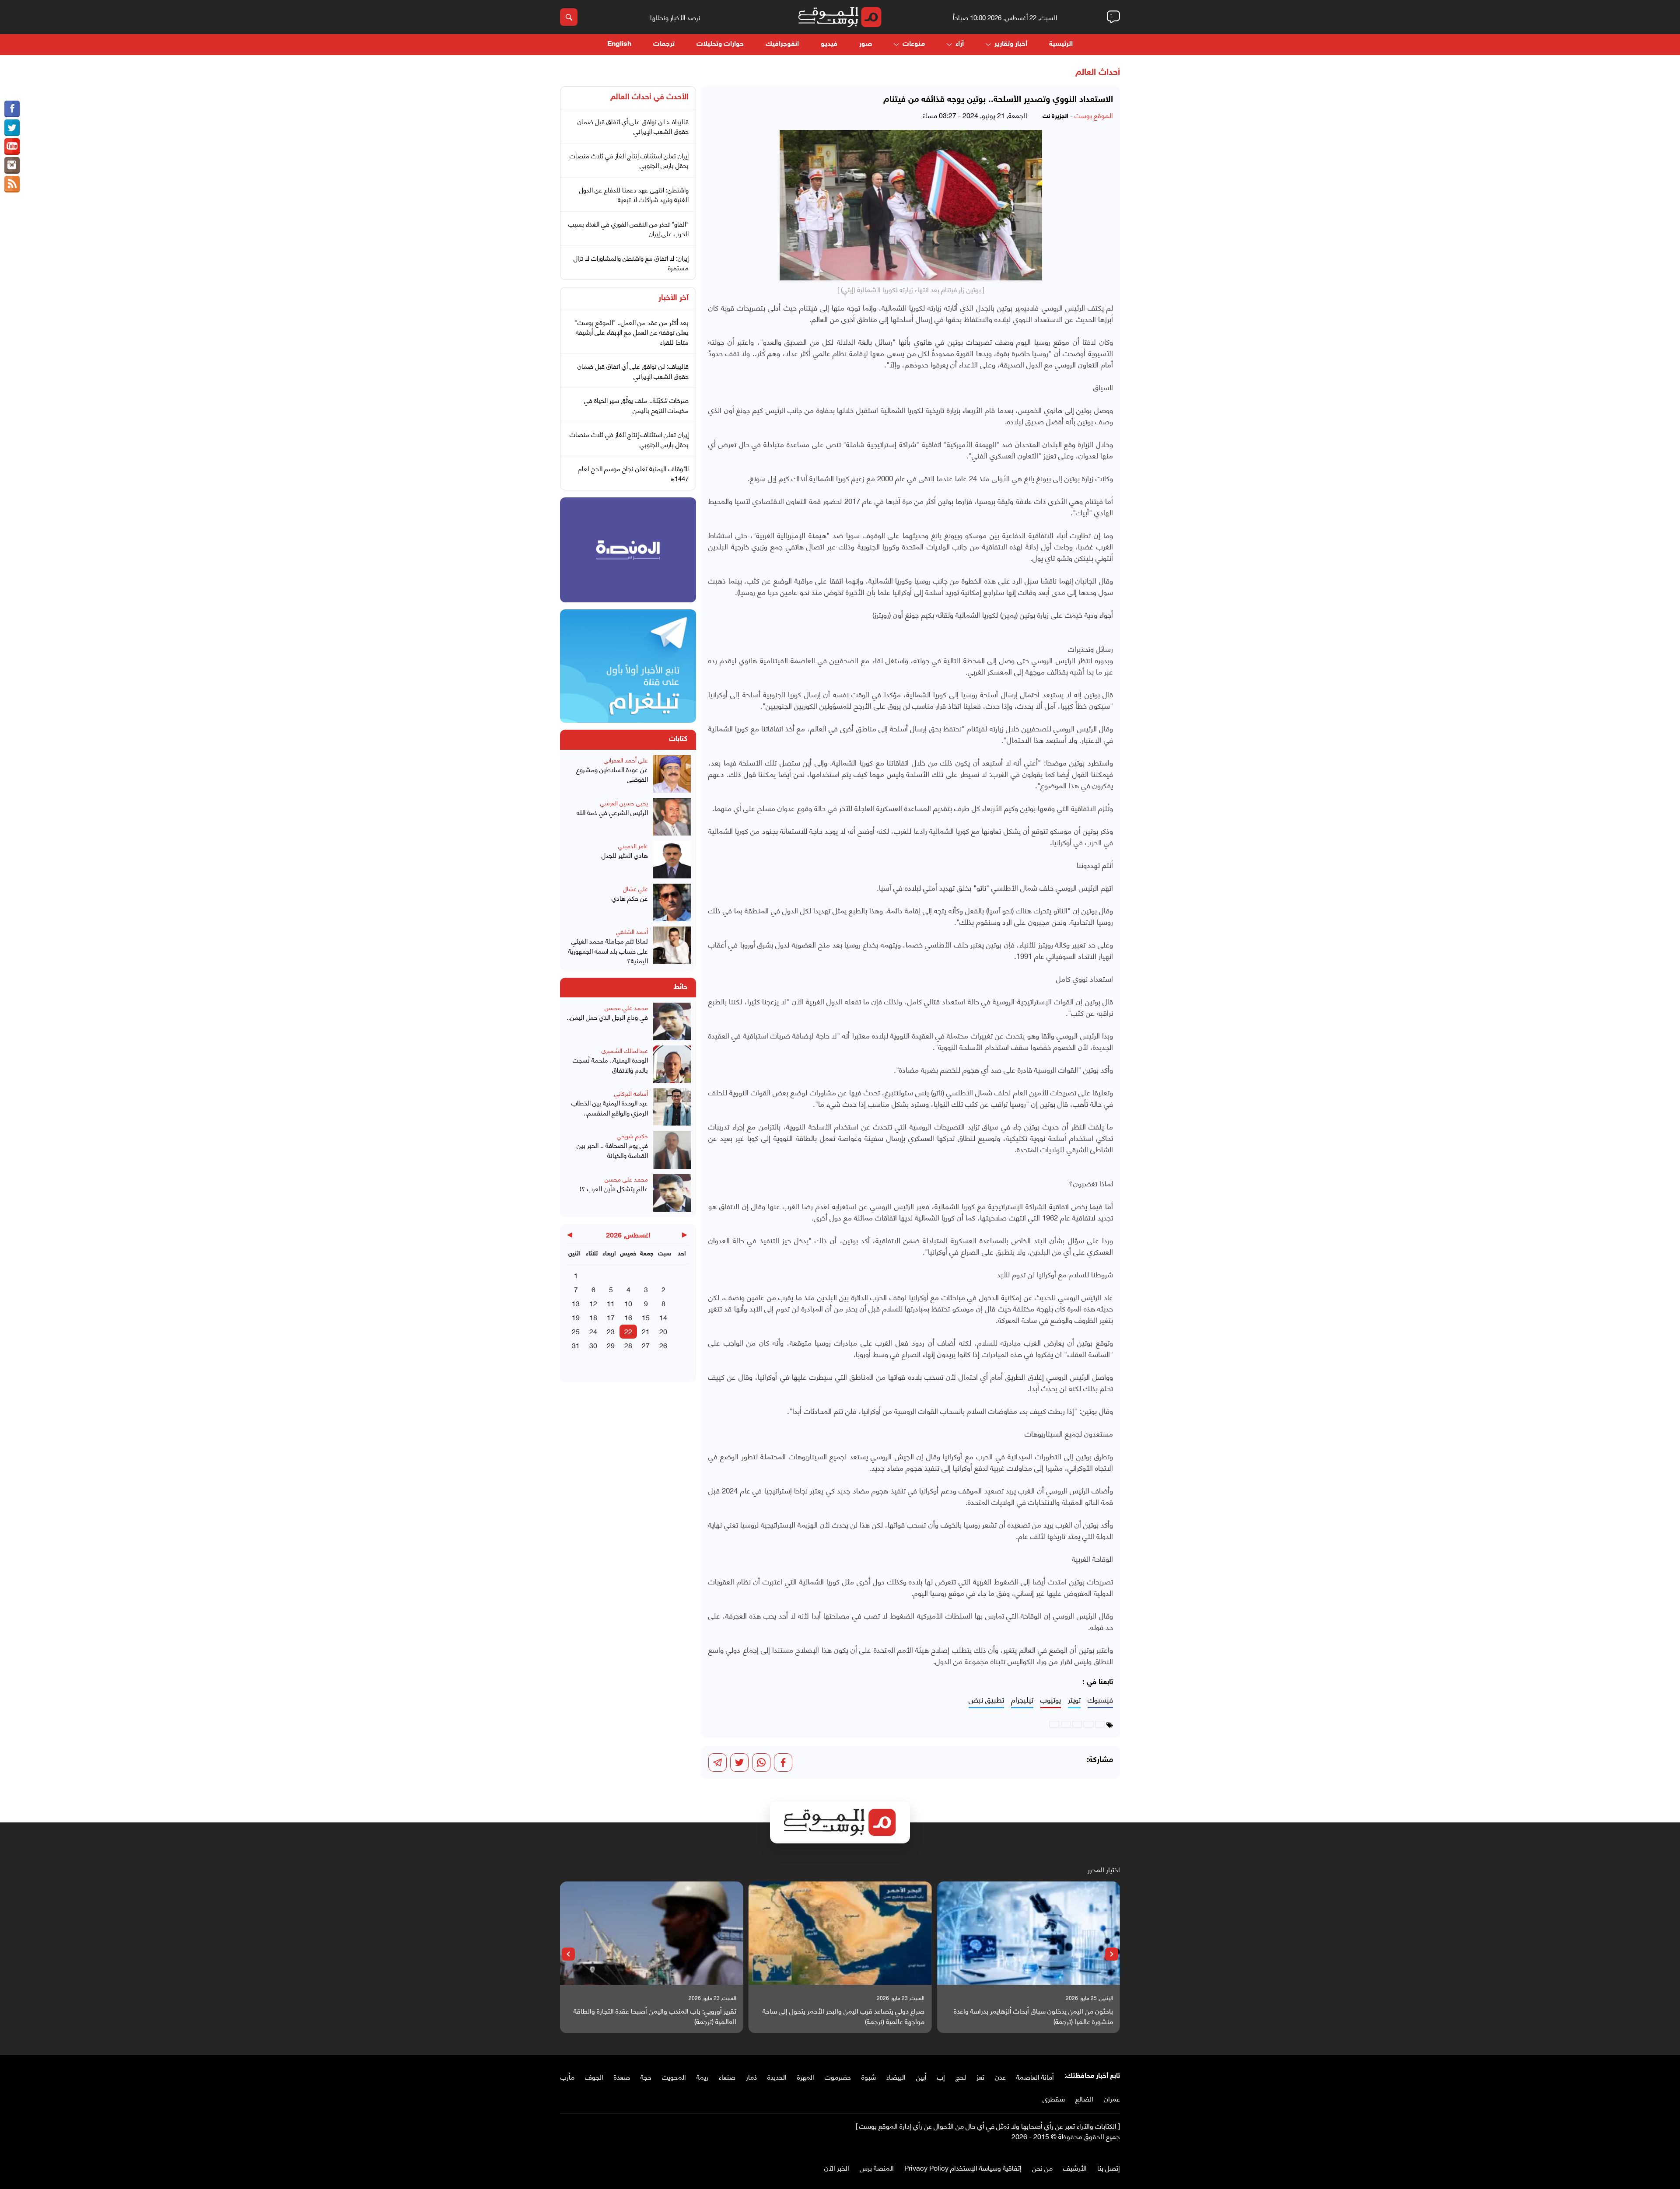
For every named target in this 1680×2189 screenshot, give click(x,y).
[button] (1112, 1954)
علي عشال (635, 888)
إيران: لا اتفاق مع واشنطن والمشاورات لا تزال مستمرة (631, 263)
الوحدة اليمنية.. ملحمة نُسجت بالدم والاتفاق (610, 1065)
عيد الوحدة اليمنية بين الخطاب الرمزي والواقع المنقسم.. (610, 1107)
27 (646, 1345)
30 (593, 1345)
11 (611, 1303)
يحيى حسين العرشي (624, 803)
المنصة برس (877, 2167)
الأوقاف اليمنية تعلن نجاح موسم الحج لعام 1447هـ (633, 473)
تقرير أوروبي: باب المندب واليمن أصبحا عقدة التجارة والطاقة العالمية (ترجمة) (843, 2016)
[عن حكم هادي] (672, 902)
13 (576, 1303)
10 (628, 1303)
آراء (960, 44)
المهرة (806, 2076)
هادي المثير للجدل (625, 855)
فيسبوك (1100, 1700)
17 (611, 1317)
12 (593, 1303)
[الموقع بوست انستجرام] (12, 165)
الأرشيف (1075, 2167)
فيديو (829, 44)
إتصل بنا (1109, 2167)
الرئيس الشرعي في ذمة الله (612, 812)
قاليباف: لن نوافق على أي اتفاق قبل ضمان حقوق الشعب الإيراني (633, 126)
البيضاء (896, 2076)
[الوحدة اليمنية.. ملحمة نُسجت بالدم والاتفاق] (672, 1064)
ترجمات (664, 44)
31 (576, 1345)
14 (663, 1317)
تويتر (1074, 1700)
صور (866, 44)
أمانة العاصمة (1035, 2076)
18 (593, 1317)
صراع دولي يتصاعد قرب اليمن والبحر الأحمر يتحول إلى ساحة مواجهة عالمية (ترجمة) (1032, 2016)
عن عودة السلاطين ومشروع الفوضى (612, 774)
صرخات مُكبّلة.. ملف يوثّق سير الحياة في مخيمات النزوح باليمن (636, 405)
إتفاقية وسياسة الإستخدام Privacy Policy (963, 2167)
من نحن (1042, 2167)
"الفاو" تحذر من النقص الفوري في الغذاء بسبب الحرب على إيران (628, 229)
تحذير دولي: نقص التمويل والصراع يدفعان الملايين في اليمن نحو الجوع (654, 2016)
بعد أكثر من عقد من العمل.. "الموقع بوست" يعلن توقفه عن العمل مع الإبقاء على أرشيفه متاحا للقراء (632, 332)
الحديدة (777, 2076)
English (619, 44)
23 (611, 1331)
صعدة (622, 2076)
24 (593, 1331)
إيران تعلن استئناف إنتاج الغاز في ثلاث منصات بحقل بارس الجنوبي (629, 160)
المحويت (674, 2076)
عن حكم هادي (630, 898)
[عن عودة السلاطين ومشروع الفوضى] (672, 774)
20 (663, 1331)
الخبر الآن (837, 2167)
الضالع (1084, 2098)
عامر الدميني (633, 845)
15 (646, 1317)
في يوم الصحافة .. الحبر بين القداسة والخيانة (612, 1150)
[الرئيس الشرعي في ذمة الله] (672, 817)
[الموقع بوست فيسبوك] (12, 109)
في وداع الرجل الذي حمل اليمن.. (607, 1017)
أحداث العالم (1098, 73)
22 (628, 1331)
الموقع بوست (1094, 115)
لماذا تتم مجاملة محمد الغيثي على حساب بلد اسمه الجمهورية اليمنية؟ (608, 951)
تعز (980, 2076)
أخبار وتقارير (1011, 44)
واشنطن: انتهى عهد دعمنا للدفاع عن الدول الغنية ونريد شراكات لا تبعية (634, 194)
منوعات (914, 44)
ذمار (751, 2076)
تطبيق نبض (986, 1700)
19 (576, 1317)
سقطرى (1054, 2098)
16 (628, 1317)
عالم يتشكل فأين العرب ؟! (614, 1188)
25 (576, 1331)
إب (941, 2076)
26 (663, 1345)
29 (611, 1345)
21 (646, 1331)
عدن (1000, 2076)
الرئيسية (1061, 44)
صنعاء (727, 2076)
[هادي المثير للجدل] (672, 860)
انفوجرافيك (782, 44)
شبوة (869, 2076)
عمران (1112, 2098)
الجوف (594, 2076)
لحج (961, 2076)
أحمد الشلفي (632, 931)
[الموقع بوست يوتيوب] (12, 147)
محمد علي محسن (626, 1007)
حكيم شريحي (632, 1135)
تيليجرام (1022, 1700)
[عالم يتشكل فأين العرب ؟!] (672, 1193)
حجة (646, 2076)
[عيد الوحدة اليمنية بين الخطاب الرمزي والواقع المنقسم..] (672, 1107)
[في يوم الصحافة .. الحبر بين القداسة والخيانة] (672, 1150)
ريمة (702, 2076)
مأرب (567, 2076)
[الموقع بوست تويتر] (12, 128)
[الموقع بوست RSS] (12, 184)
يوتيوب (1051, 1700)
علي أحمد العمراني (626, 760)
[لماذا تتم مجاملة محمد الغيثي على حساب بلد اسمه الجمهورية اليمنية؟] (672, 946)
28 (628, 1345)
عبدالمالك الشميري (625, 1050)
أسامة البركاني (631, 1093)
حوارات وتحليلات (720, 44)
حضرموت (838, 2076)
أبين (921, 2076)
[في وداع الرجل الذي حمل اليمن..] (672, 1021)
